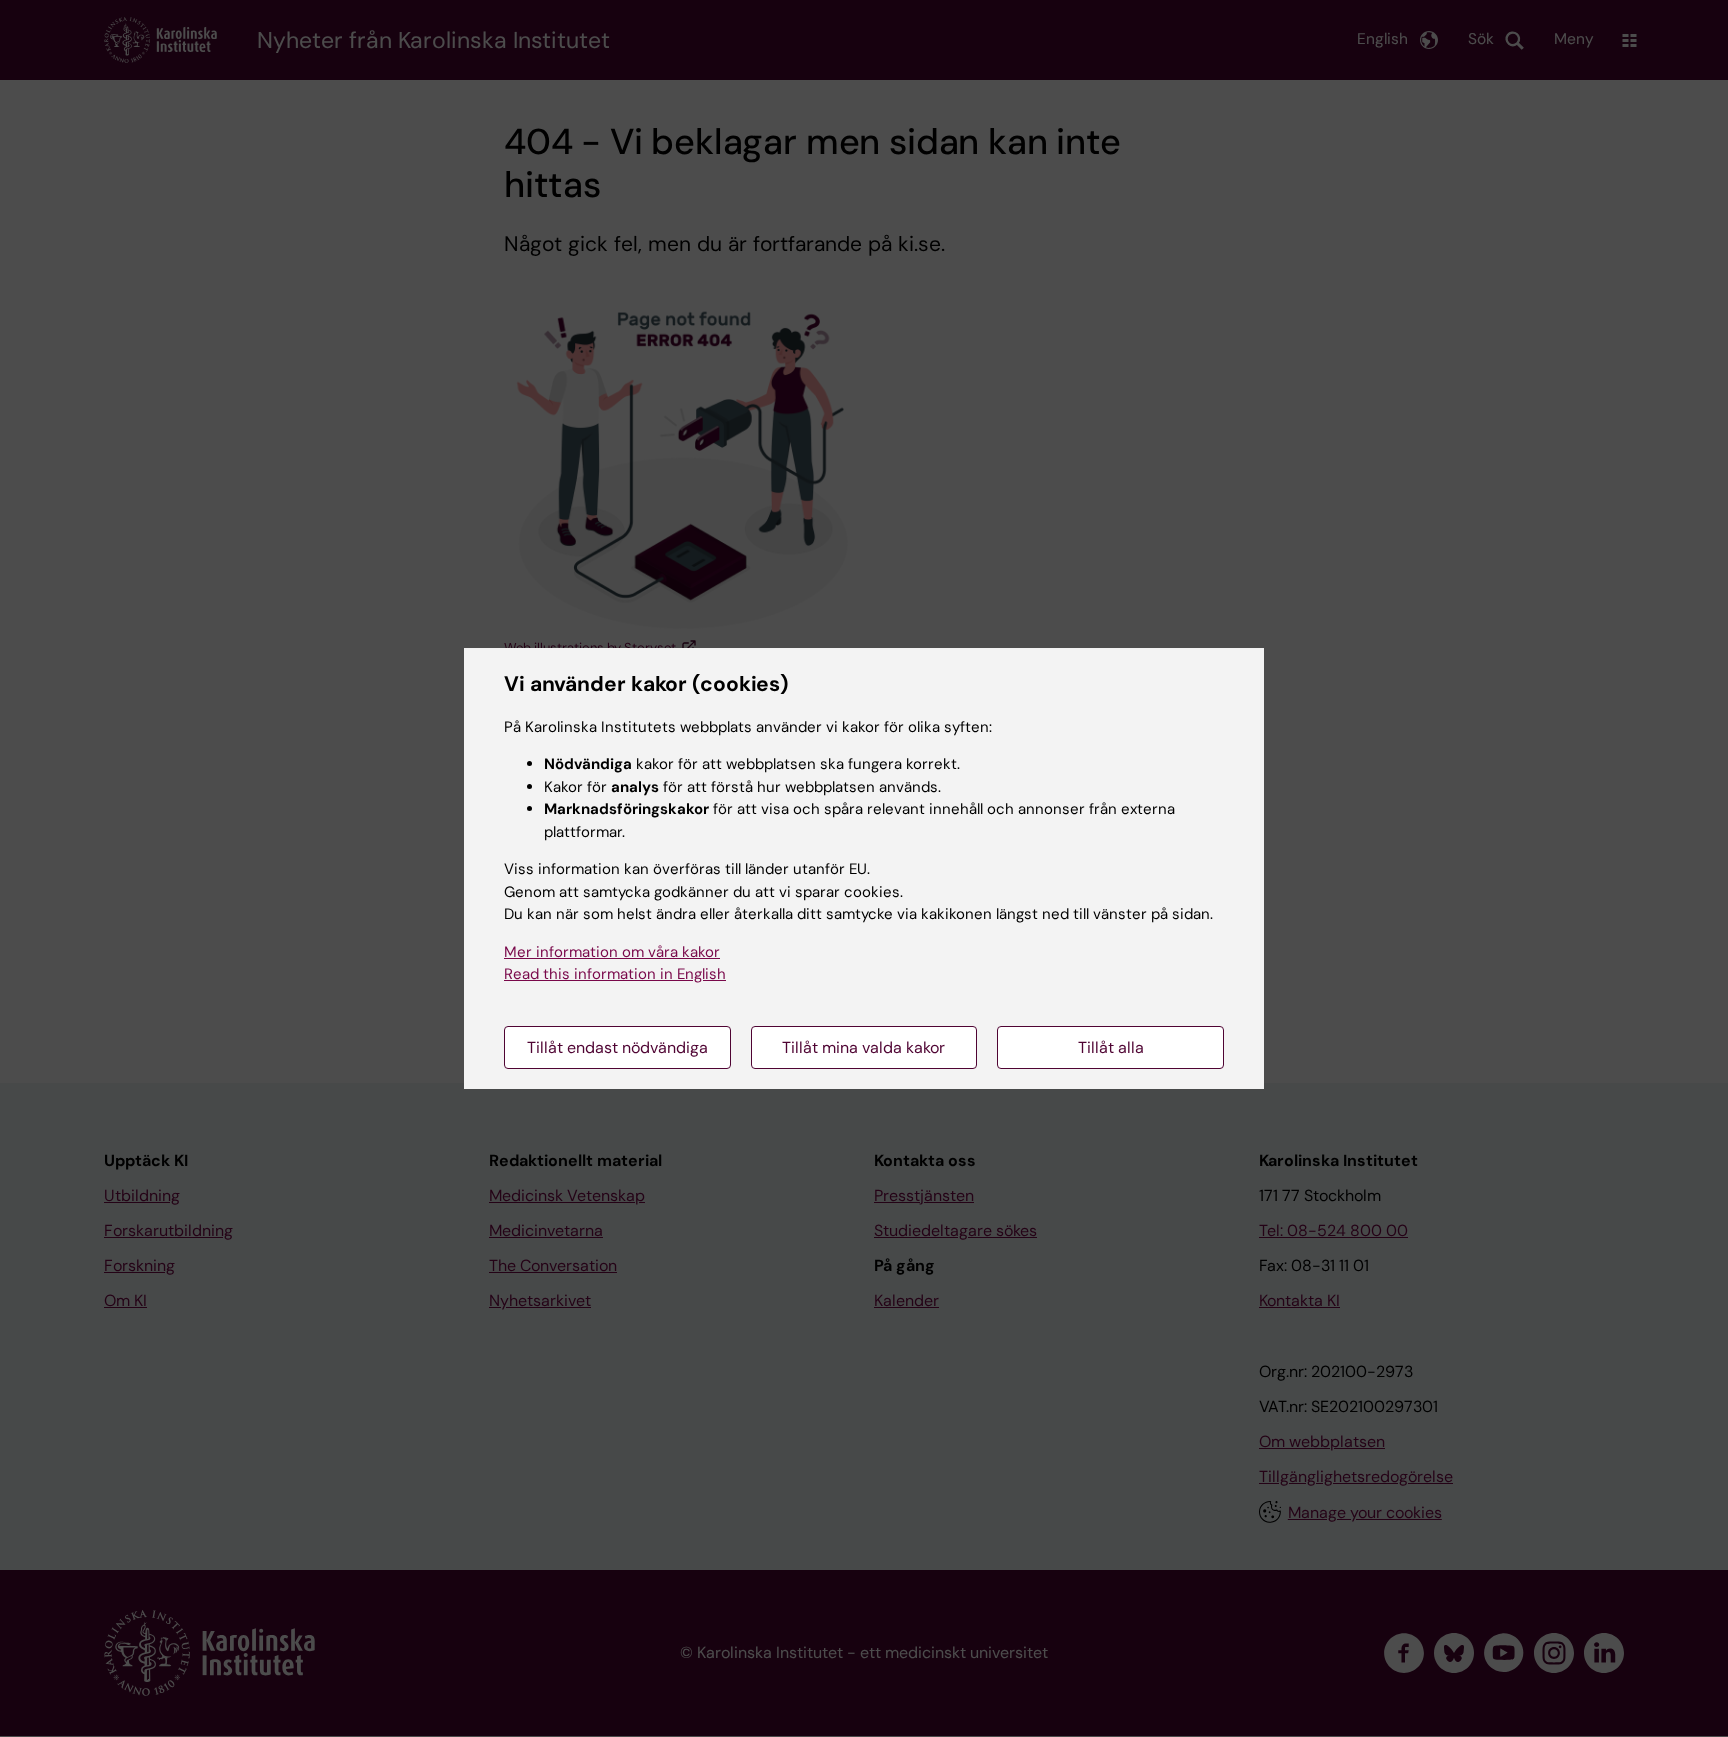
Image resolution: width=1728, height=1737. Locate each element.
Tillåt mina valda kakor (863, 1047)
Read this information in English (615, 974)
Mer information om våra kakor (612, 952)
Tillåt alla (1111, 1047)
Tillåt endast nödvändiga (617, 1047)
